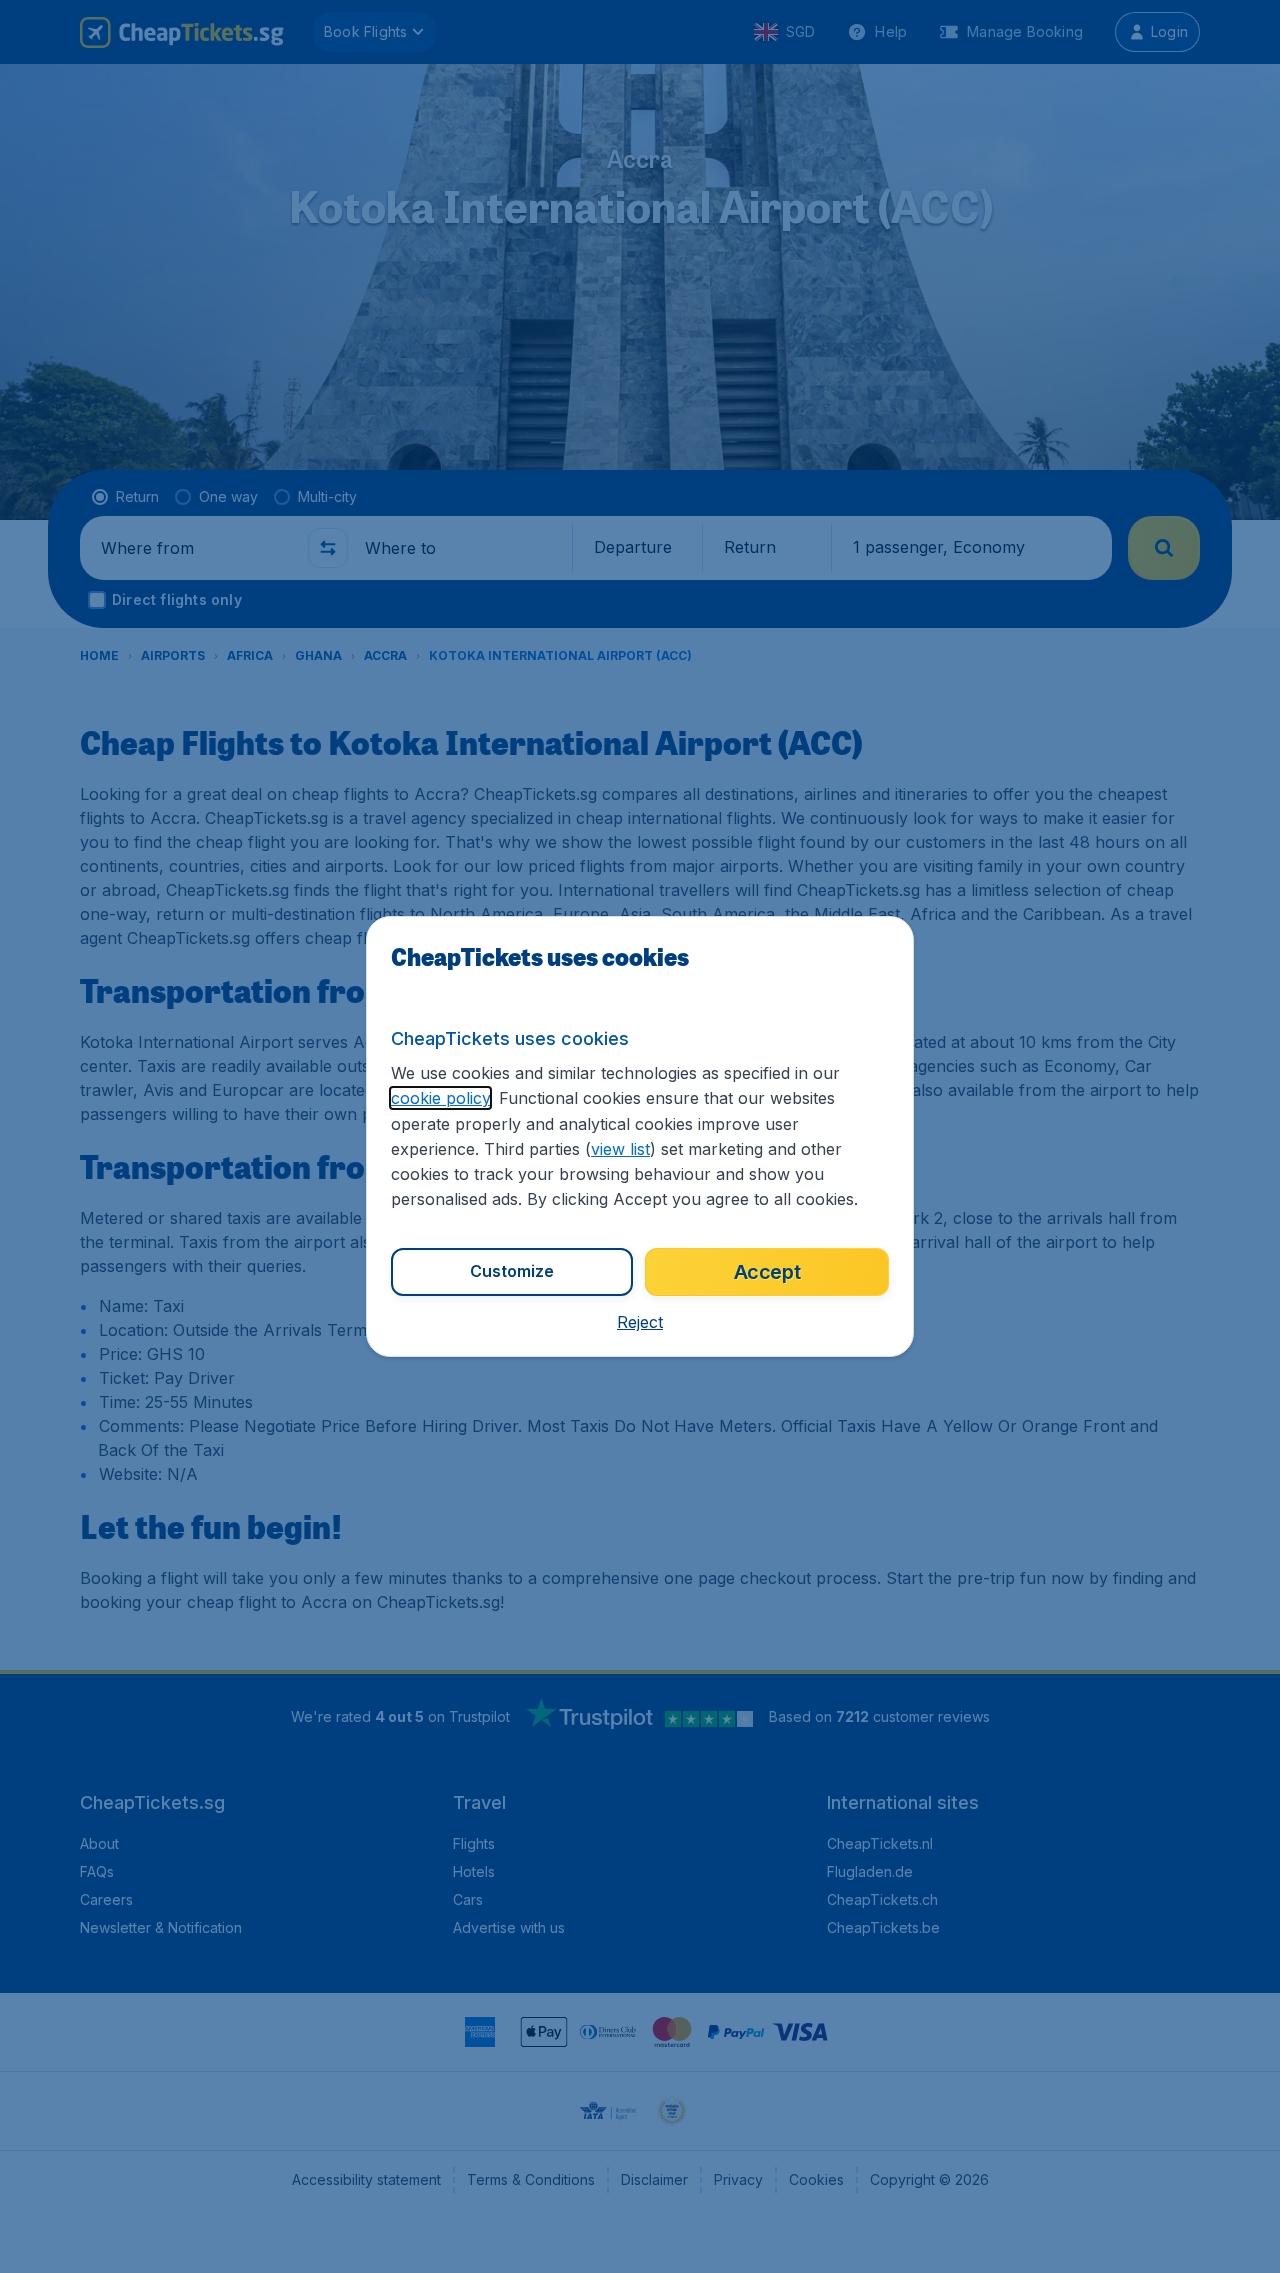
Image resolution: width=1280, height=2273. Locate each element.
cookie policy (440, 1098)
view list (620, 1149)
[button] (640, 1322)
